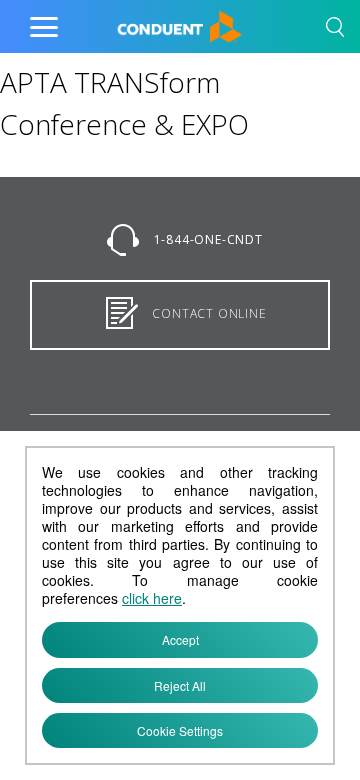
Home (137, 22)
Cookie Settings (180, 730)
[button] (335, 30)
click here (152, 598)
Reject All (180, 685)
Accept (180, 639)
